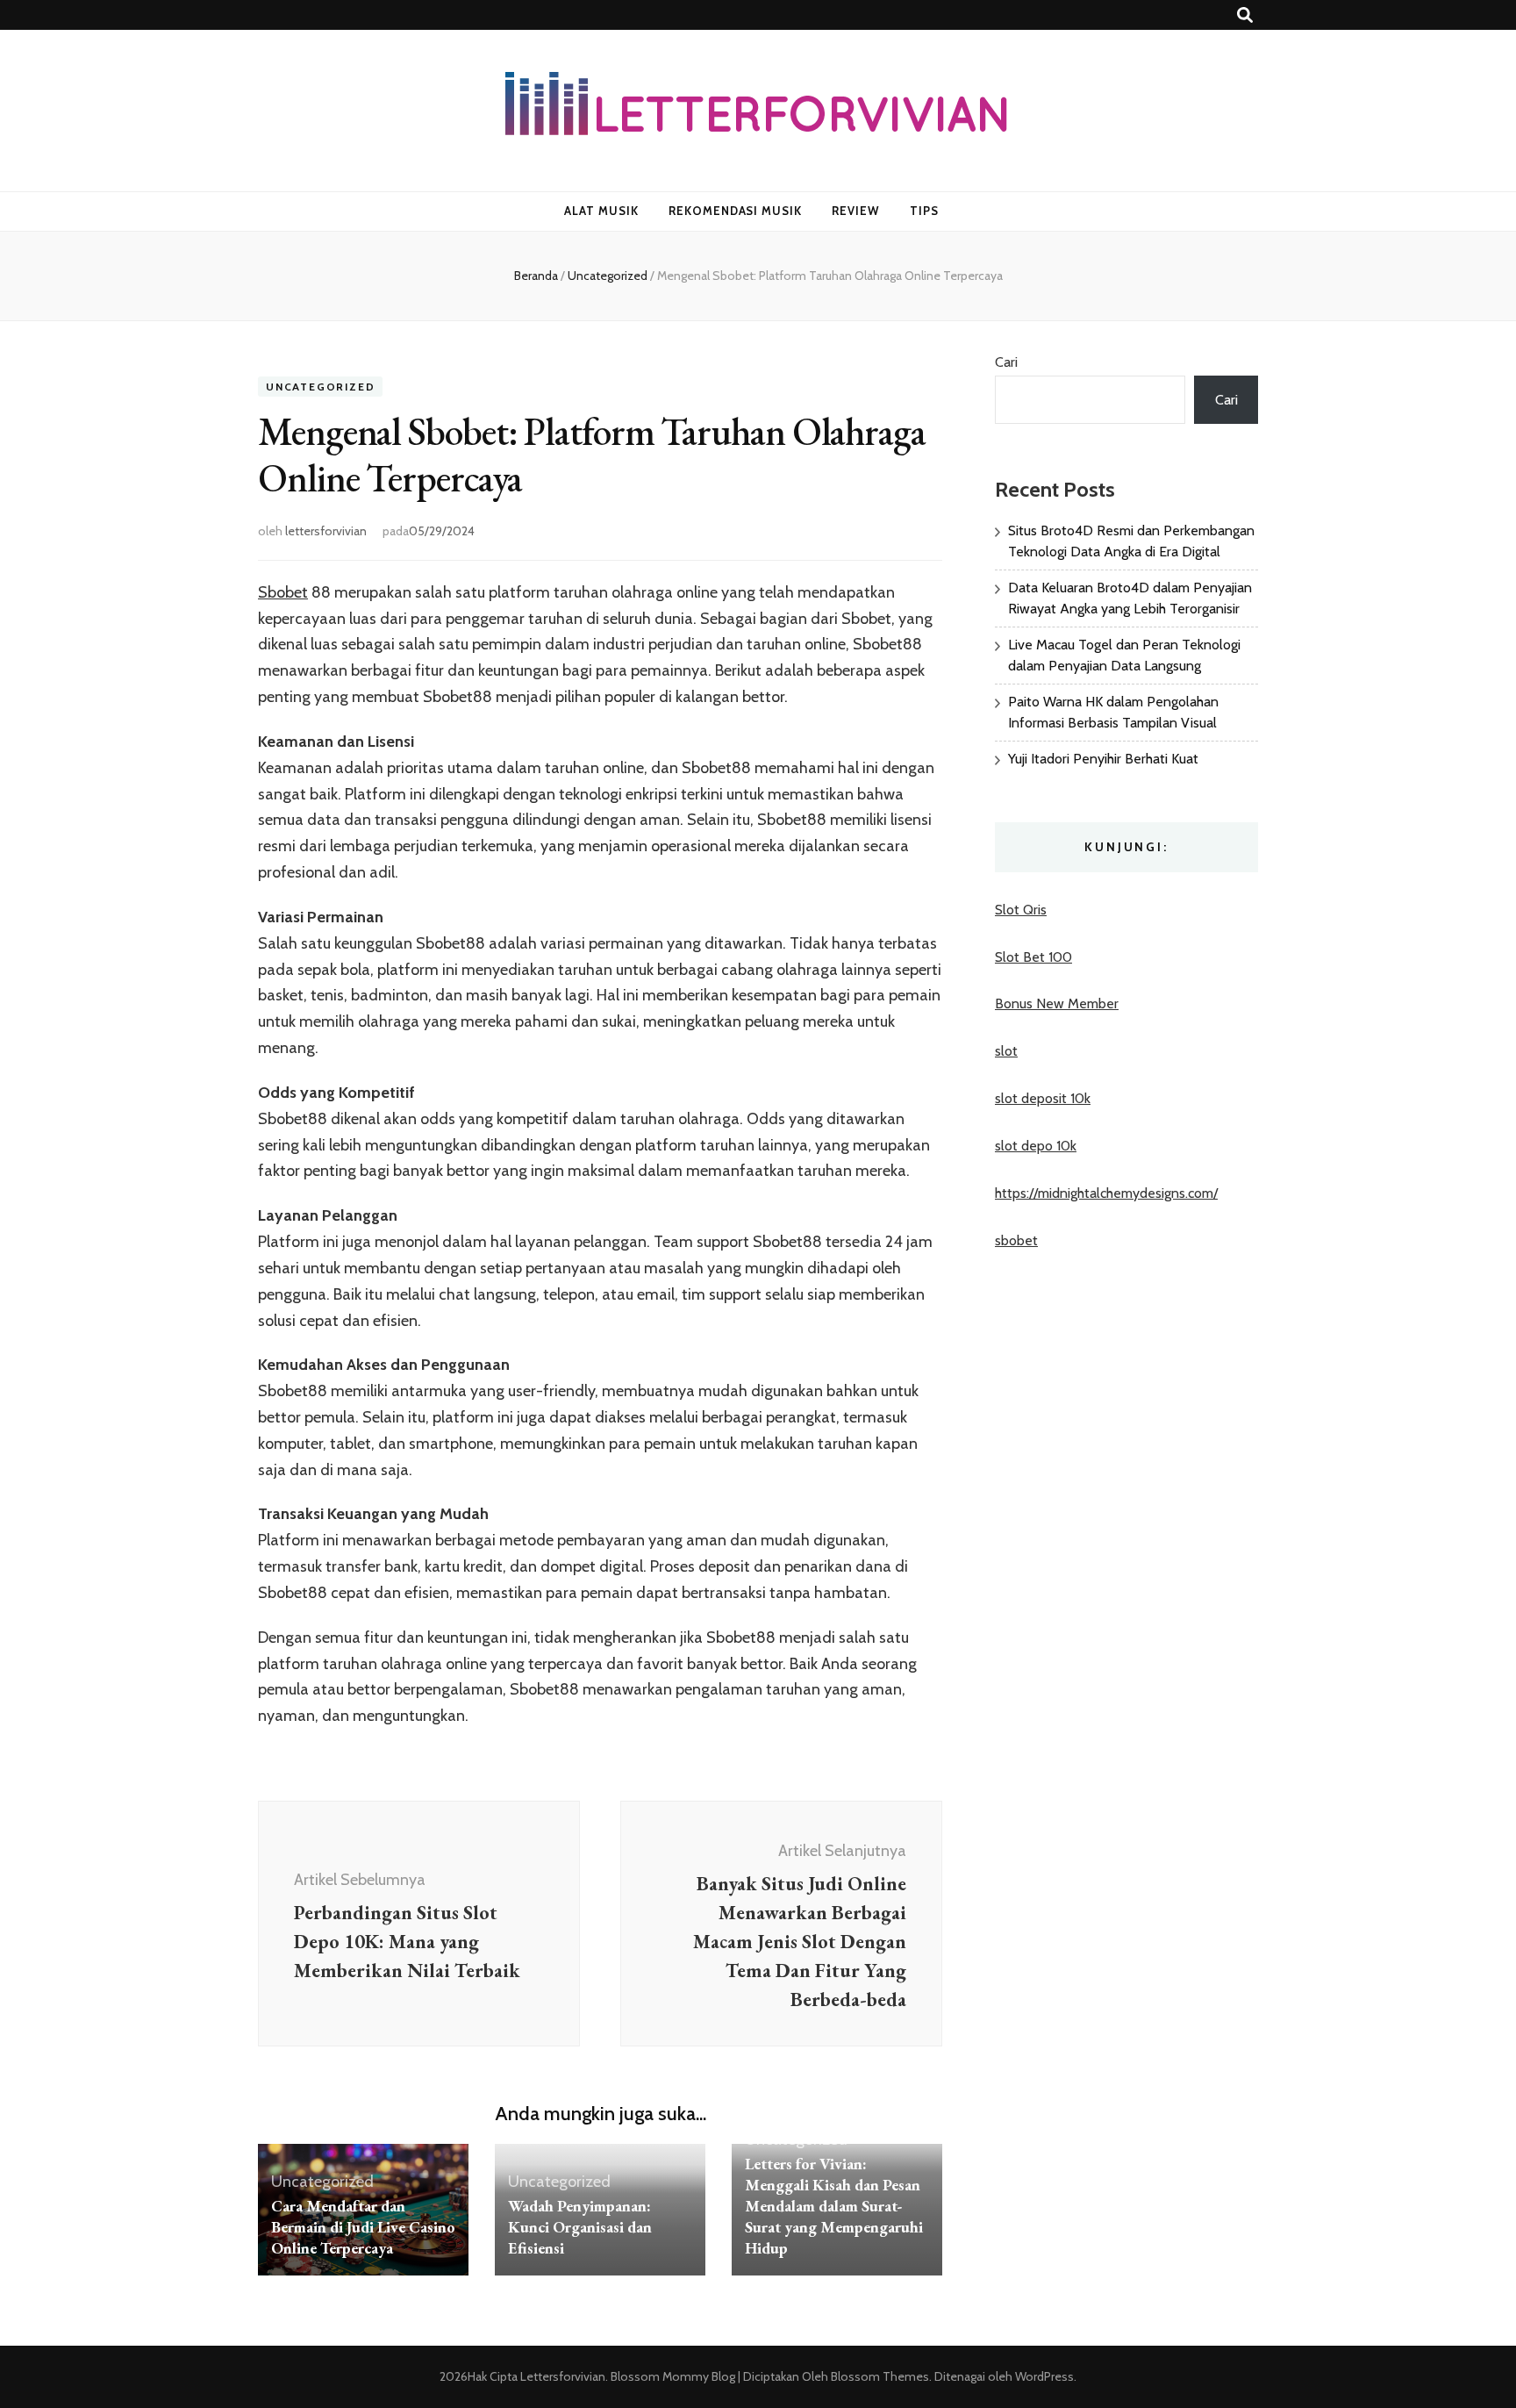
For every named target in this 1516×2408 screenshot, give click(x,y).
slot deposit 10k (1043, 1098)
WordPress (1044, 2376)
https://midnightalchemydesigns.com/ (1106, 1193)
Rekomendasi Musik (736, 211)
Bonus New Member (1057, 1003)
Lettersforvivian (563, 2376)
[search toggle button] (1245, 15)
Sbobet (283, 592)
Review (856, 211)
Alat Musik (601, 211)
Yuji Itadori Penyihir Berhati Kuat (1103, 759)
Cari (1006, 362)
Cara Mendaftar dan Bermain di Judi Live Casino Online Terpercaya (363, 2227)
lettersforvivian (326, 531)
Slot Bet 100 (1033, 957)
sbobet (1016, 1240)
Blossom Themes (879, 2376)
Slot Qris (1021, 910)
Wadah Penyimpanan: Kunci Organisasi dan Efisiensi (580, 2227)
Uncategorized (320, 387)
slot (1006, 1051)
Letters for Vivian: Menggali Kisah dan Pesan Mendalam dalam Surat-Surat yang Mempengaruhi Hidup (834, 2206)
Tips (924, 211)
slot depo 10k (1036, 1146)
